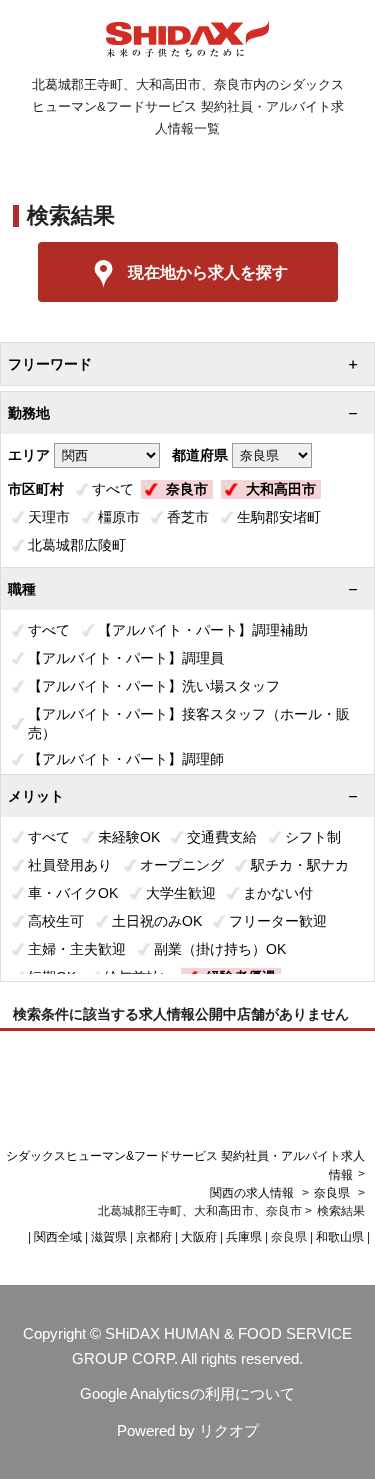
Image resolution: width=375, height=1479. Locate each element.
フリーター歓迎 (278, 921)
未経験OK (129, 837)
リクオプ (229, 1430)
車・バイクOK (73, 893)
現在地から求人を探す (208, 272)
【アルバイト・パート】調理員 (126, 658)
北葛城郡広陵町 (77, 545)
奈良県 (332, 1193)
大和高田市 (281, 489)
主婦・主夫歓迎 (77, 949)
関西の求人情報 (253, 1193)
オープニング (182, 865)
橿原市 (119, 517)
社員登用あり (70, 865)
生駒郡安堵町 (279, 517)
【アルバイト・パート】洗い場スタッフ (154, 686)
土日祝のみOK (157, 921)
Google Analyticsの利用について (187, 1393)
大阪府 (199, 1237)
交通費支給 (222, 837)
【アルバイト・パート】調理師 (126, 759)
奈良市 (187, 489)
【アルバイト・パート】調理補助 (203, 630)
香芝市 (188, 517)
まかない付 (278, 893)
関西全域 (58, 1237)
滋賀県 (109, 1237)
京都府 (154, 1237)
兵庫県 (244, 1237)
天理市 (49, 517)
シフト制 (313, 837)
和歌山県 (340, 1237)
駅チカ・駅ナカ (300, 865)
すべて (113, 489)
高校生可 (56, 921)
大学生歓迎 (181, 893)
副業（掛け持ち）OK (220, 949)
